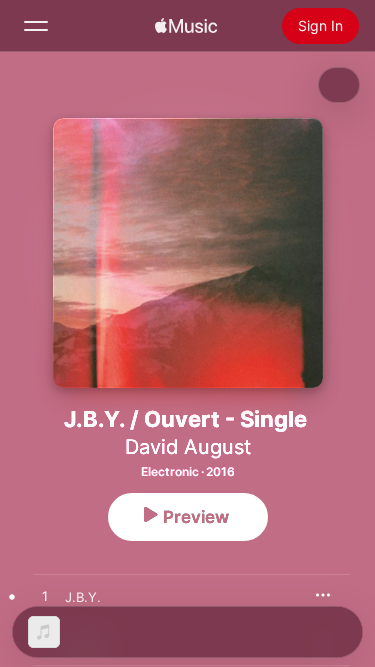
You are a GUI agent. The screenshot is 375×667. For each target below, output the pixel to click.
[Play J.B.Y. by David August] (45, 597)
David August (188, 447)
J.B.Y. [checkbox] (83, 597)
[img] (186, 26)
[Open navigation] (36, 26)
